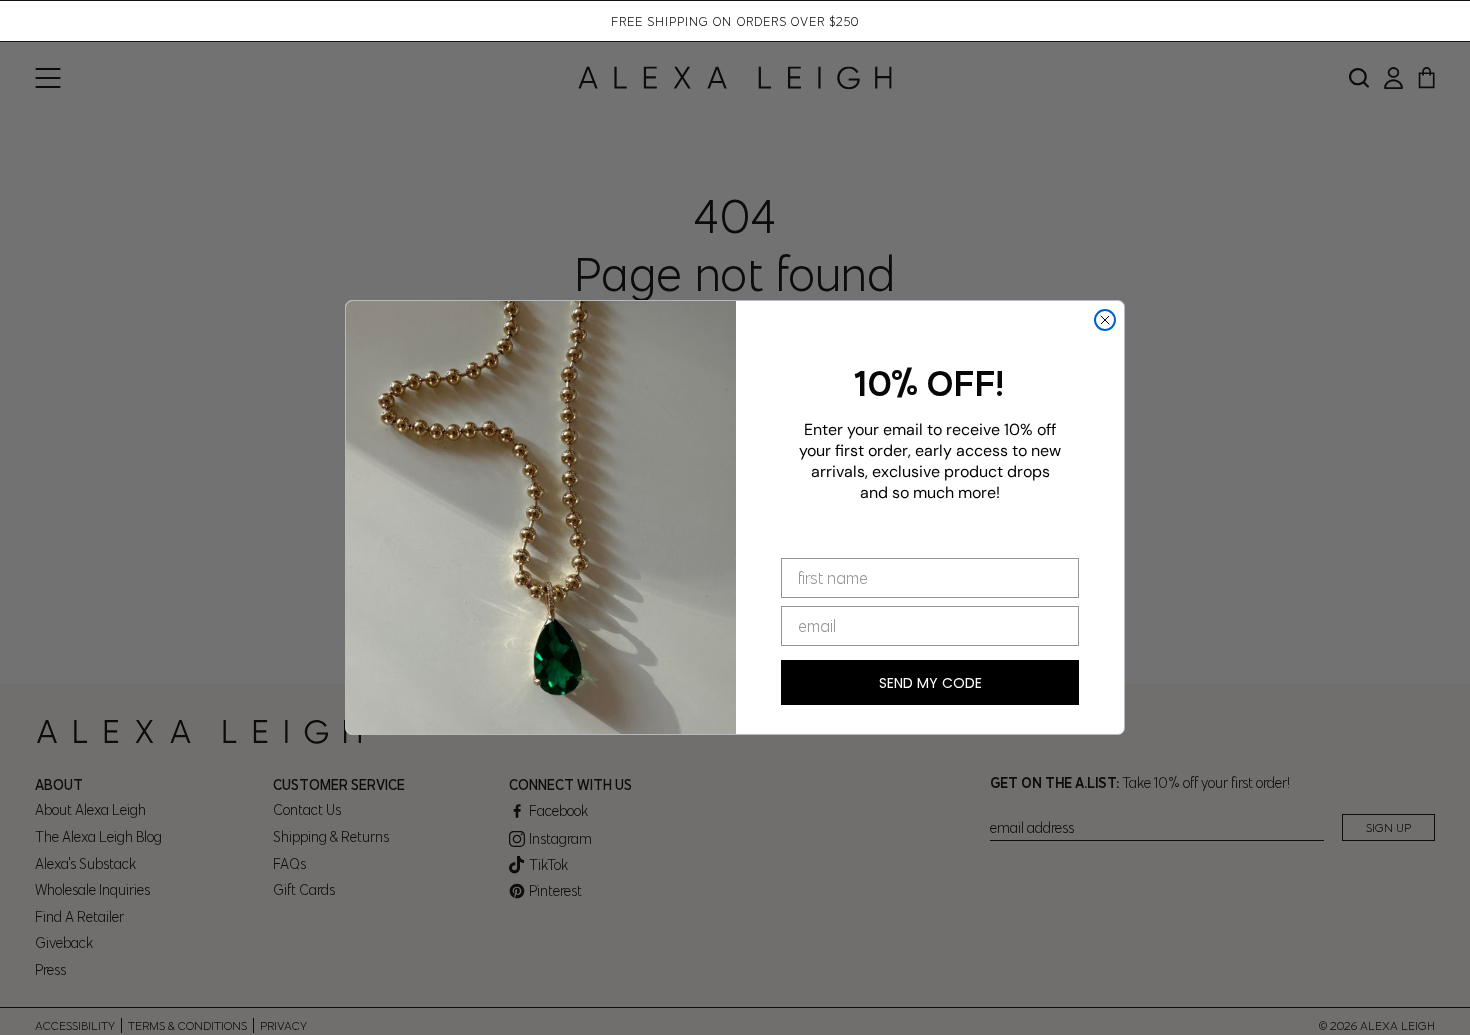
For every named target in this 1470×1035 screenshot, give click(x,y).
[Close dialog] (1105, 320)
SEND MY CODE (930, 683)
